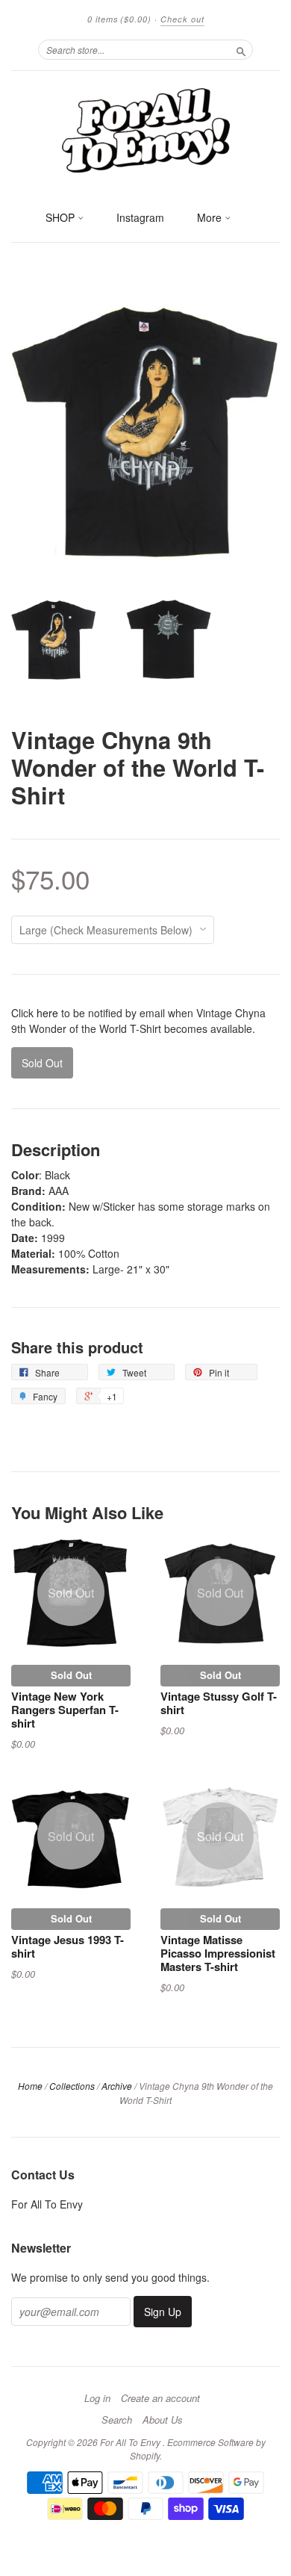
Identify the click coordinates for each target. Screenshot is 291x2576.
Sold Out (71, 1675)
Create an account (160, 2398)
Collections (72, 2086)
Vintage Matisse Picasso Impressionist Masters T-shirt (218, 1953)
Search (117, 2420)
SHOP (62, 217)
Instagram (140, 217)
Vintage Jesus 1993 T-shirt (68, 1946)
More (211, 217)
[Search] (241, 49)
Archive (117, 2086)
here (47, 1013)
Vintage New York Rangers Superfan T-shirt (65, 1710)
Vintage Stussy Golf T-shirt (219, 1703)
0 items (119, 19)
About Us (163, 2420)
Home (30, 2086)
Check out (182, 19)
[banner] (145, 129)
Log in (97, 2398)
